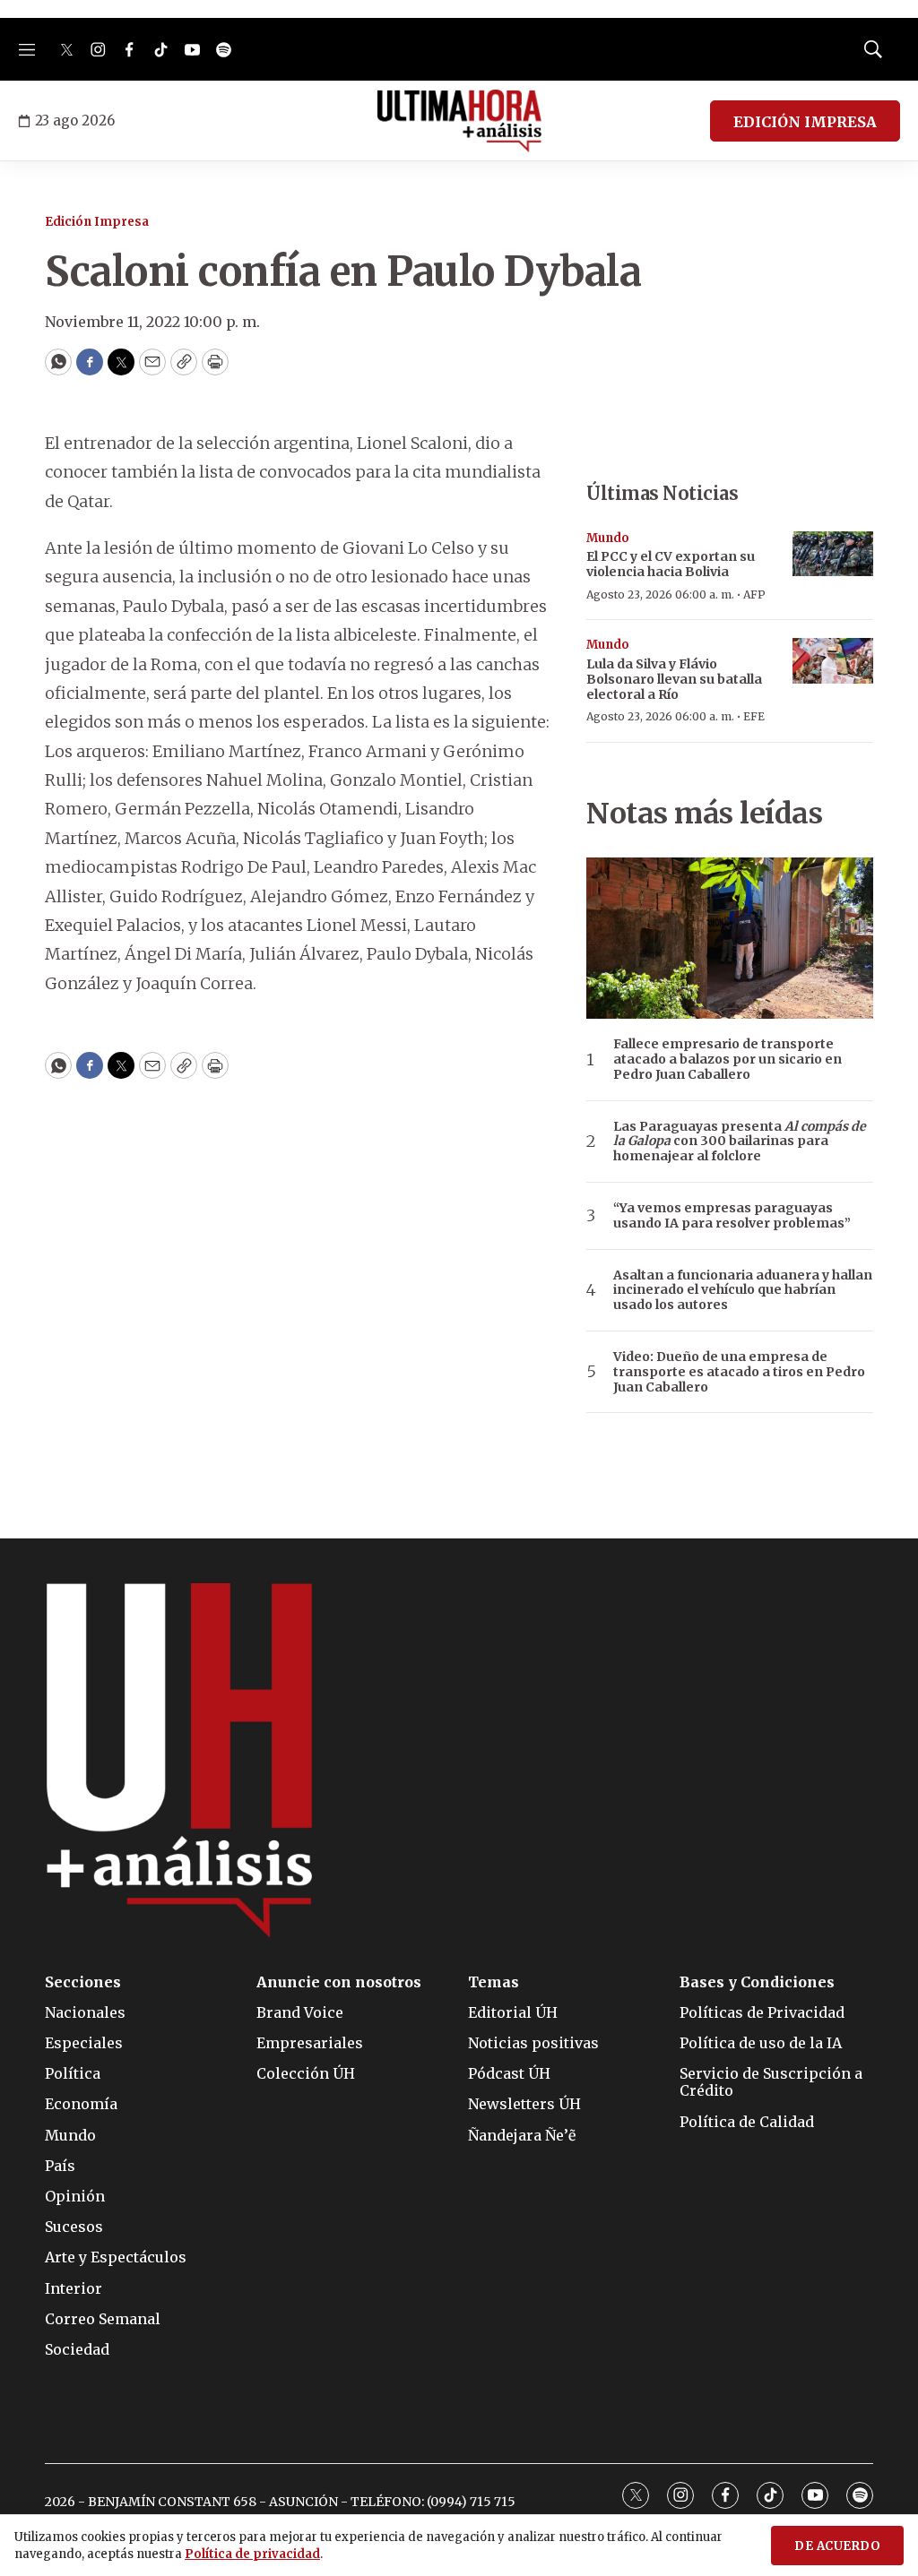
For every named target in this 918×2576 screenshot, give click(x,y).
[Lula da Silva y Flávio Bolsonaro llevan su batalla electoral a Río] (833, 661)
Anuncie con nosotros (339, 1982)
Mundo (608, 538)
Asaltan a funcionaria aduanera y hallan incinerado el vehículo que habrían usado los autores (743, 1290)
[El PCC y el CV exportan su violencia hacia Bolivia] (833, 554)
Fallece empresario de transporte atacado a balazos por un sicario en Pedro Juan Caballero (727, 1059)
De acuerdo (837, 2546)
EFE (754, 716)
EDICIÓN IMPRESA (805, 122)
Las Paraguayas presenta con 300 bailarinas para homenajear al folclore (740, 1142)
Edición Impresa (97, 222)
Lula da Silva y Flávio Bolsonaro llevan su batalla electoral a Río (674, 679)
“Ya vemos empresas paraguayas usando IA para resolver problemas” (732, 1216)
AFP (754, 594)
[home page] (459, 121)
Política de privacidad (252, 2554)
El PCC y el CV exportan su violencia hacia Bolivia (671, 564)
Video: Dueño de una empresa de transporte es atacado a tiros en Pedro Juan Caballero (739, 1372)
